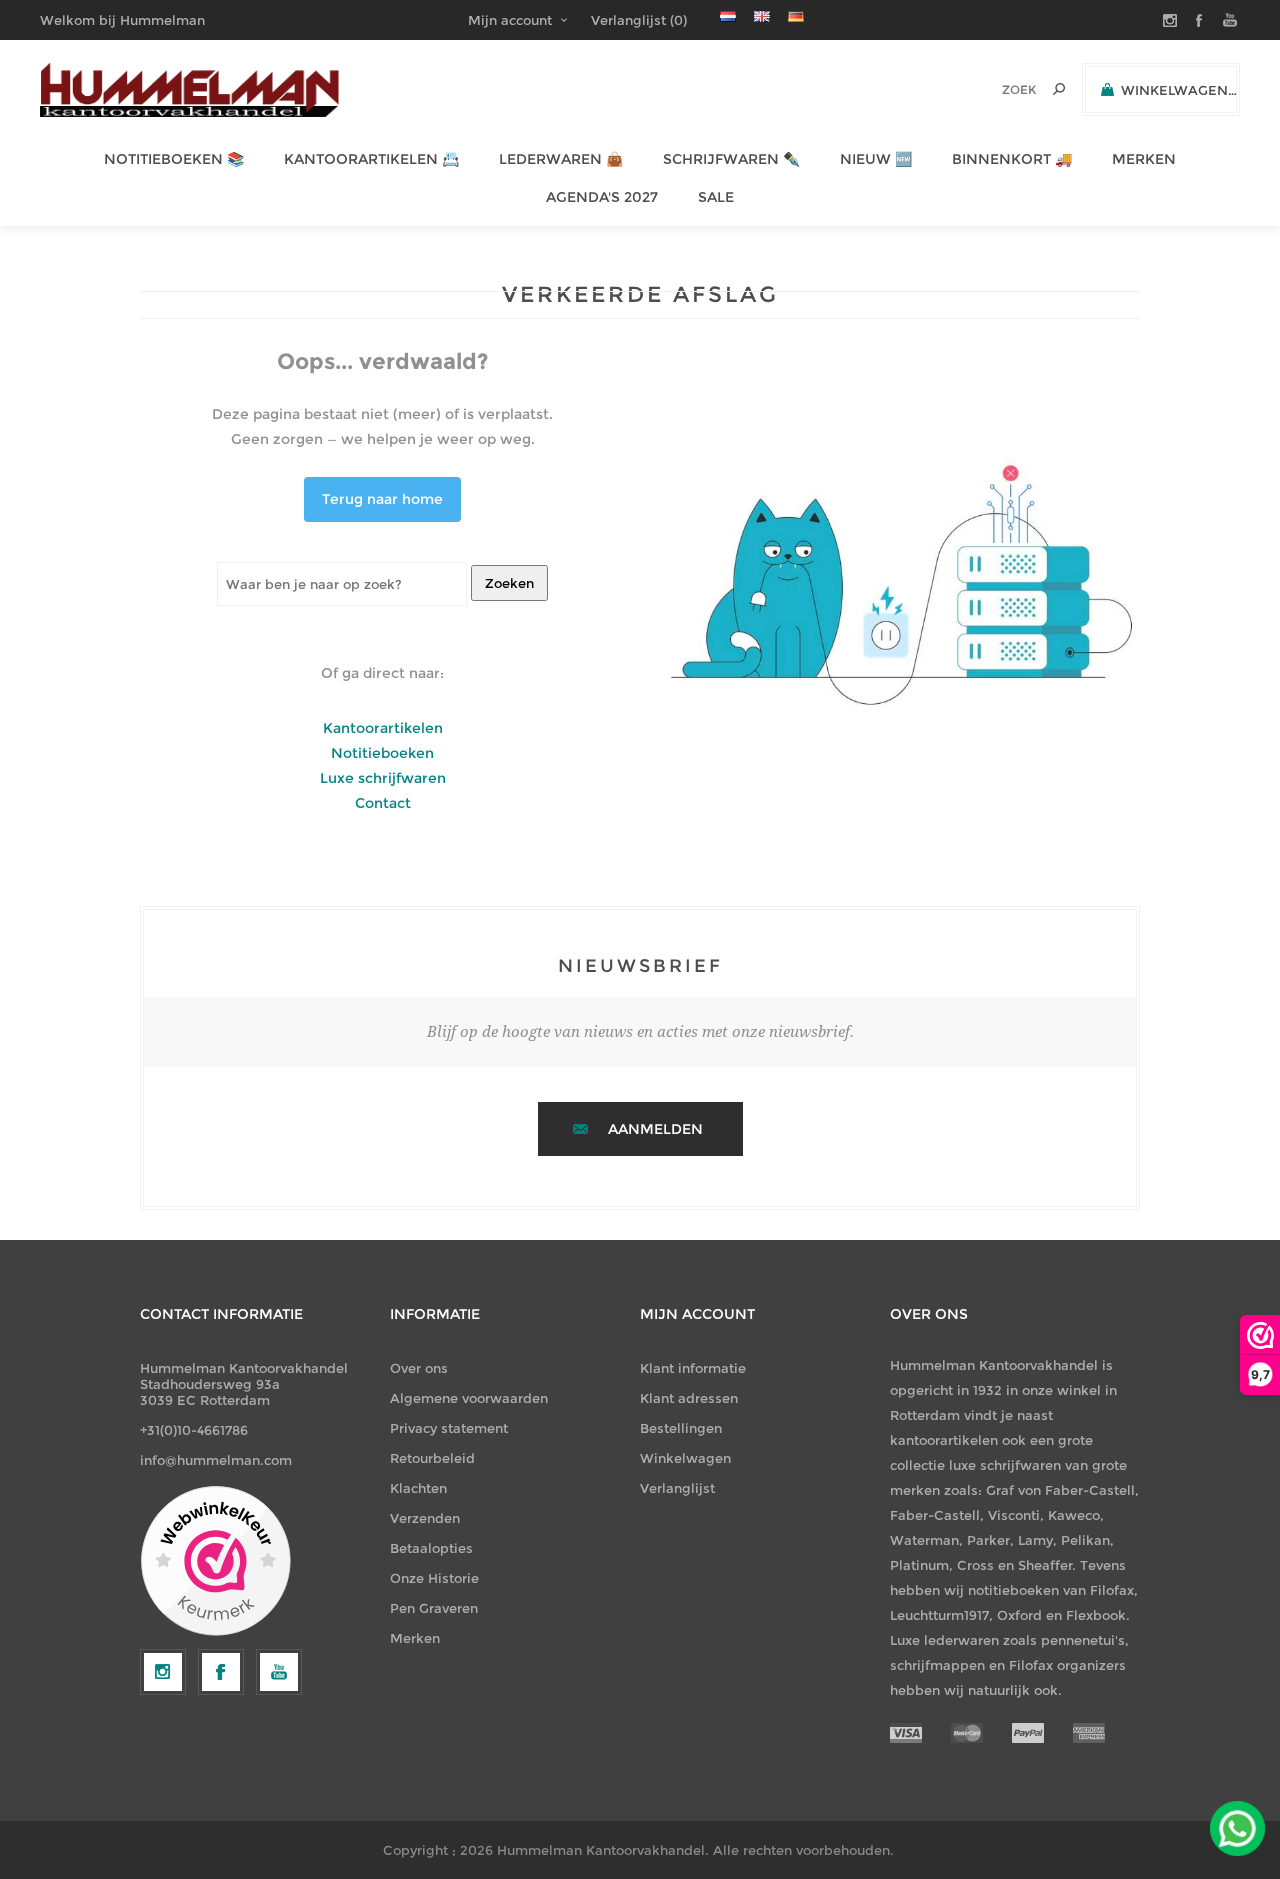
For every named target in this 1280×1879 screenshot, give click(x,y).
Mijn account (510, 20)
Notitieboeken (382, 753)
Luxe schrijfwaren (383, 778)
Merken (415, 1638)
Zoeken (509, 583)
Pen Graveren (434, 1608)
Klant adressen (689, 1398)
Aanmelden (655, 1129)
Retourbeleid (432, 1458)
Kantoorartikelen (383, 728)
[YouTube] (279, 1672)
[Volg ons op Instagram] (163, 1672)
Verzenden (425, 1518)
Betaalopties (431, 1548)
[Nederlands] (728, 16)
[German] (796, 16)
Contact (383, 803)
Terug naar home (382, 499)
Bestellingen (681, 1428)
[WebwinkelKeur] (215, 1562)
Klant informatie (693, 1368)
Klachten (418, 1488)
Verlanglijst (677, 1488)
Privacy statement (449, 1428)
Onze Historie (434, 1578)
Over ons (419, 1368)
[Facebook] (221, 1672)
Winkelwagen (685, 1458)
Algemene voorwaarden (469, 1398)
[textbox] (991, 89)
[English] (762, 16)
